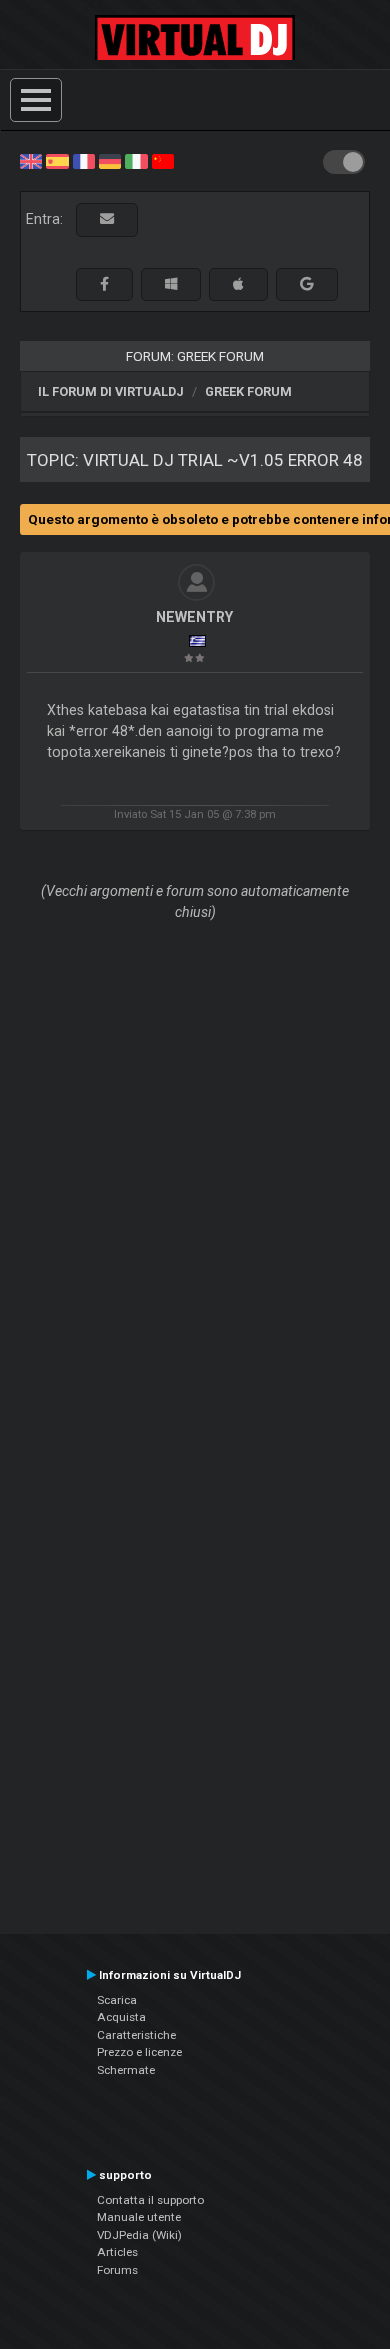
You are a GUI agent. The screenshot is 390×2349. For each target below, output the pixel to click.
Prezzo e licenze (139, 2052)
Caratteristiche (136, 2035)
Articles (117, 2252)
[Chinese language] (163, 160)
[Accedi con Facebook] (104, 284)
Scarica (117, 2000)
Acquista (121, 2017)
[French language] (84, 160)
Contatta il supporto (150, 2200)
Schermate (126, 2070)
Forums (117, 2270)
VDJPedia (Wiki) (139, 2235)
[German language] (110, 160)
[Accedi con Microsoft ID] (171, 284)
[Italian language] (136, 160)
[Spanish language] (57, 160)
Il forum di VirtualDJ (111, 391)
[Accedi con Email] (107, 219)
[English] (31, 160)
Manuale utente (139, 2217)
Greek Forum (248, 391)
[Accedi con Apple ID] (238, 284)
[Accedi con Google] (307, 284)
